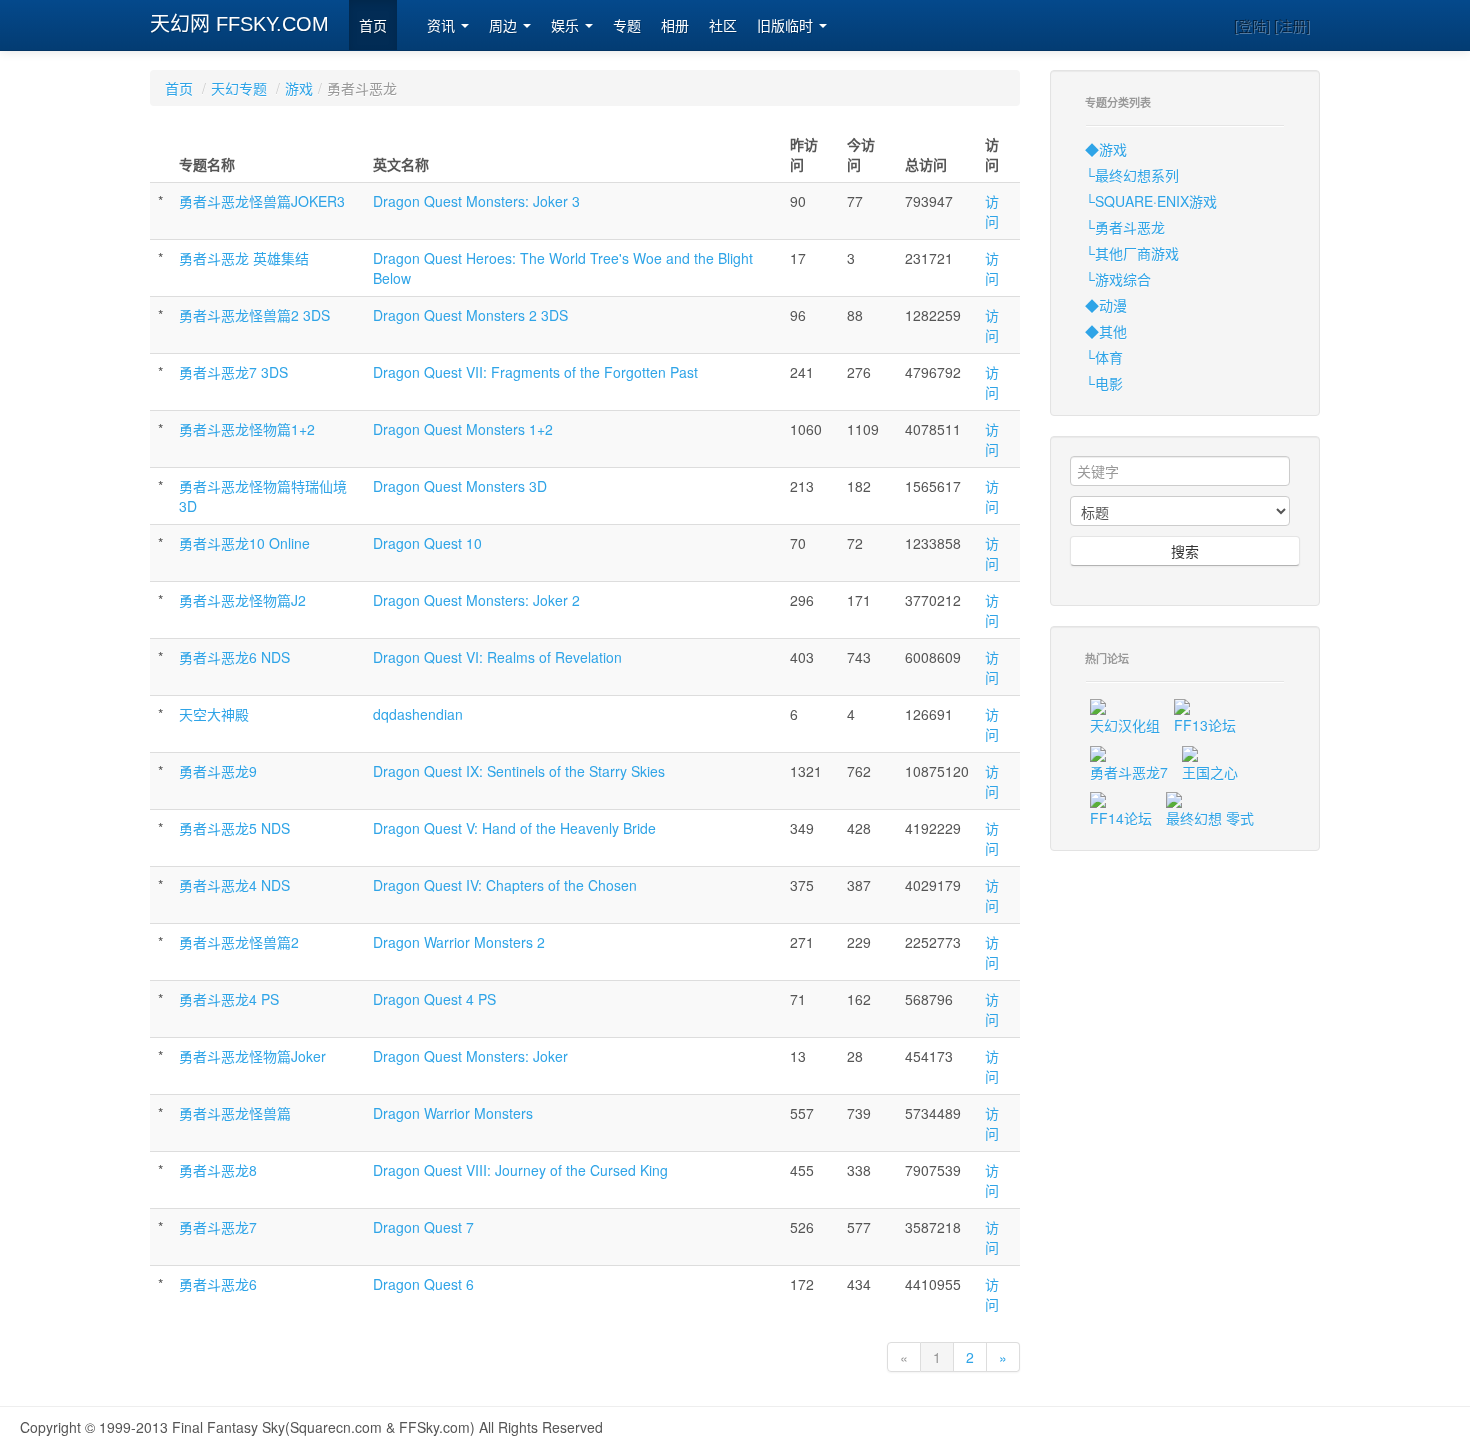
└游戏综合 (1118, 279)
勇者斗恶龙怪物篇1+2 (247, 429)
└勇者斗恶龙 (1125, 227)
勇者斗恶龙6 (218, 1284)
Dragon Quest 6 (423, 1284)
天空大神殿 (214, 714)
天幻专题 (239, 88)
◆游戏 (1106, 149)
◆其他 (1106, 331)
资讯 (443, 26)
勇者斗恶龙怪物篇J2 (242, 600)
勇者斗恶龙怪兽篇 (235, 1113)
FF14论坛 (1121, 818)
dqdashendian (418, 714)
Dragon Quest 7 (423, 1227)
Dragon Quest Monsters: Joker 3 (476, 201)
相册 (675, 26)
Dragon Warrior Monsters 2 (459, 942)
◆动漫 (1106, 305)
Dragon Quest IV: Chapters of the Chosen (505, 885)
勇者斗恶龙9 (218, 771)
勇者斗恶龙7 (218, 1227)
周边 (505, 26)
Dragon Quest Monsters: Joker (470, 1056)
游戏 (299, 88)
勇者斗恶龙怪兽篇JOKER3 (262, 201)
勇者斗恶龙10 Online (244, 543)
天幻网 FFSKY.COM (239, 24)
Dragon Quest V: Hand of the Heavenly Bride (514, 828)
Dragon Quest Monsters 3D (460, 486)
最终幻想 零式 (1210, 818)
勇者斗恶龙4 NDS (234, 885)
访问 (992, 211)
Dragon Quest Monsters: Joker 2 (476, 600)
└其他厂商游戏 (1132, 253)
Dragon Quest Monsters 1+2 (463, 429)
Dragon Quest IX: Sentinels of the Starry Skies (519, 771)
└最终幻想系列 (1132, 175)
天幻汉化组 (1125, 725)
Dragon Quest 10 (427, 543)
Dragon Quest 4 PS (434, 999)
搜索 (1185, 551)
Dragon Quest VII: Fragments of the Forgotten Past (535, 372)
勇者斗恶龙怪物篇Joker (252, 1056)
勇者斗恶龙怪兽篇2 (239, 942)
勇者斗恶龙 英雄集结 (244, 258)
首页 (373, 26)
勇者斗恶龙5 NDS (234, 828)
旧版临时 (787, 26)
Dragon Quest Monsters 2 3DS (470, 315)
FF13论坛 (1205, 725)
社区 (723, 26)
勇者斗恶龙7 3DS (233, 372)
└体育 (1104, 357)
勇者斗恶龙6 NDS (234, 657)
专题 (627, 26)
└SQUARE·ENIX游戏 (1151, 201)
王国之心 (1210, 772)
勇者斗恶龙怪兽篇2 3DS (254, 315)
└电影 (1104, 383)
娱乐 (567, 26)
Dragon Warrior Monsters (453, 1113)
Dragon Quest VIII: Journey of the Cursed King (520, 1170)
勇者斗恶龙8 (218, 1170)
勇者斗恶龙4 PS (229, 999)
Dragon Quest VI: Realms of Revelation (497, 657)
